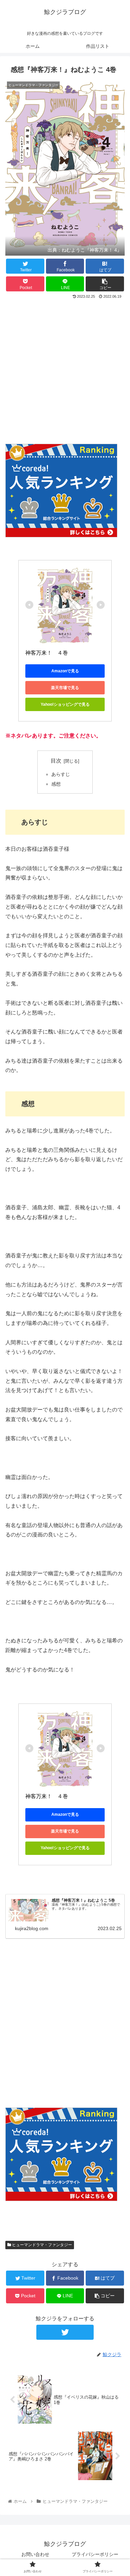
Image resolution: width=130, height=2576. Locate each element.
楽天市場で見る (65, 688)
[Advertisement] (65, 369)
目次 (56, 761)
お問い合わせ (35, 2554)
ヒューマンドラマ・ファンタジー (41, 2245)
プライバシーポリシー (95, 2554)
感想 (56, 784)
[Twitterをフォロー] (65, 2332)
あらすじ (61, 774)
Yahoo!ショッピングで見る (65, 704)
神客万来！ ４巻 (47, 653)
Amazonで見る (65, 671)
